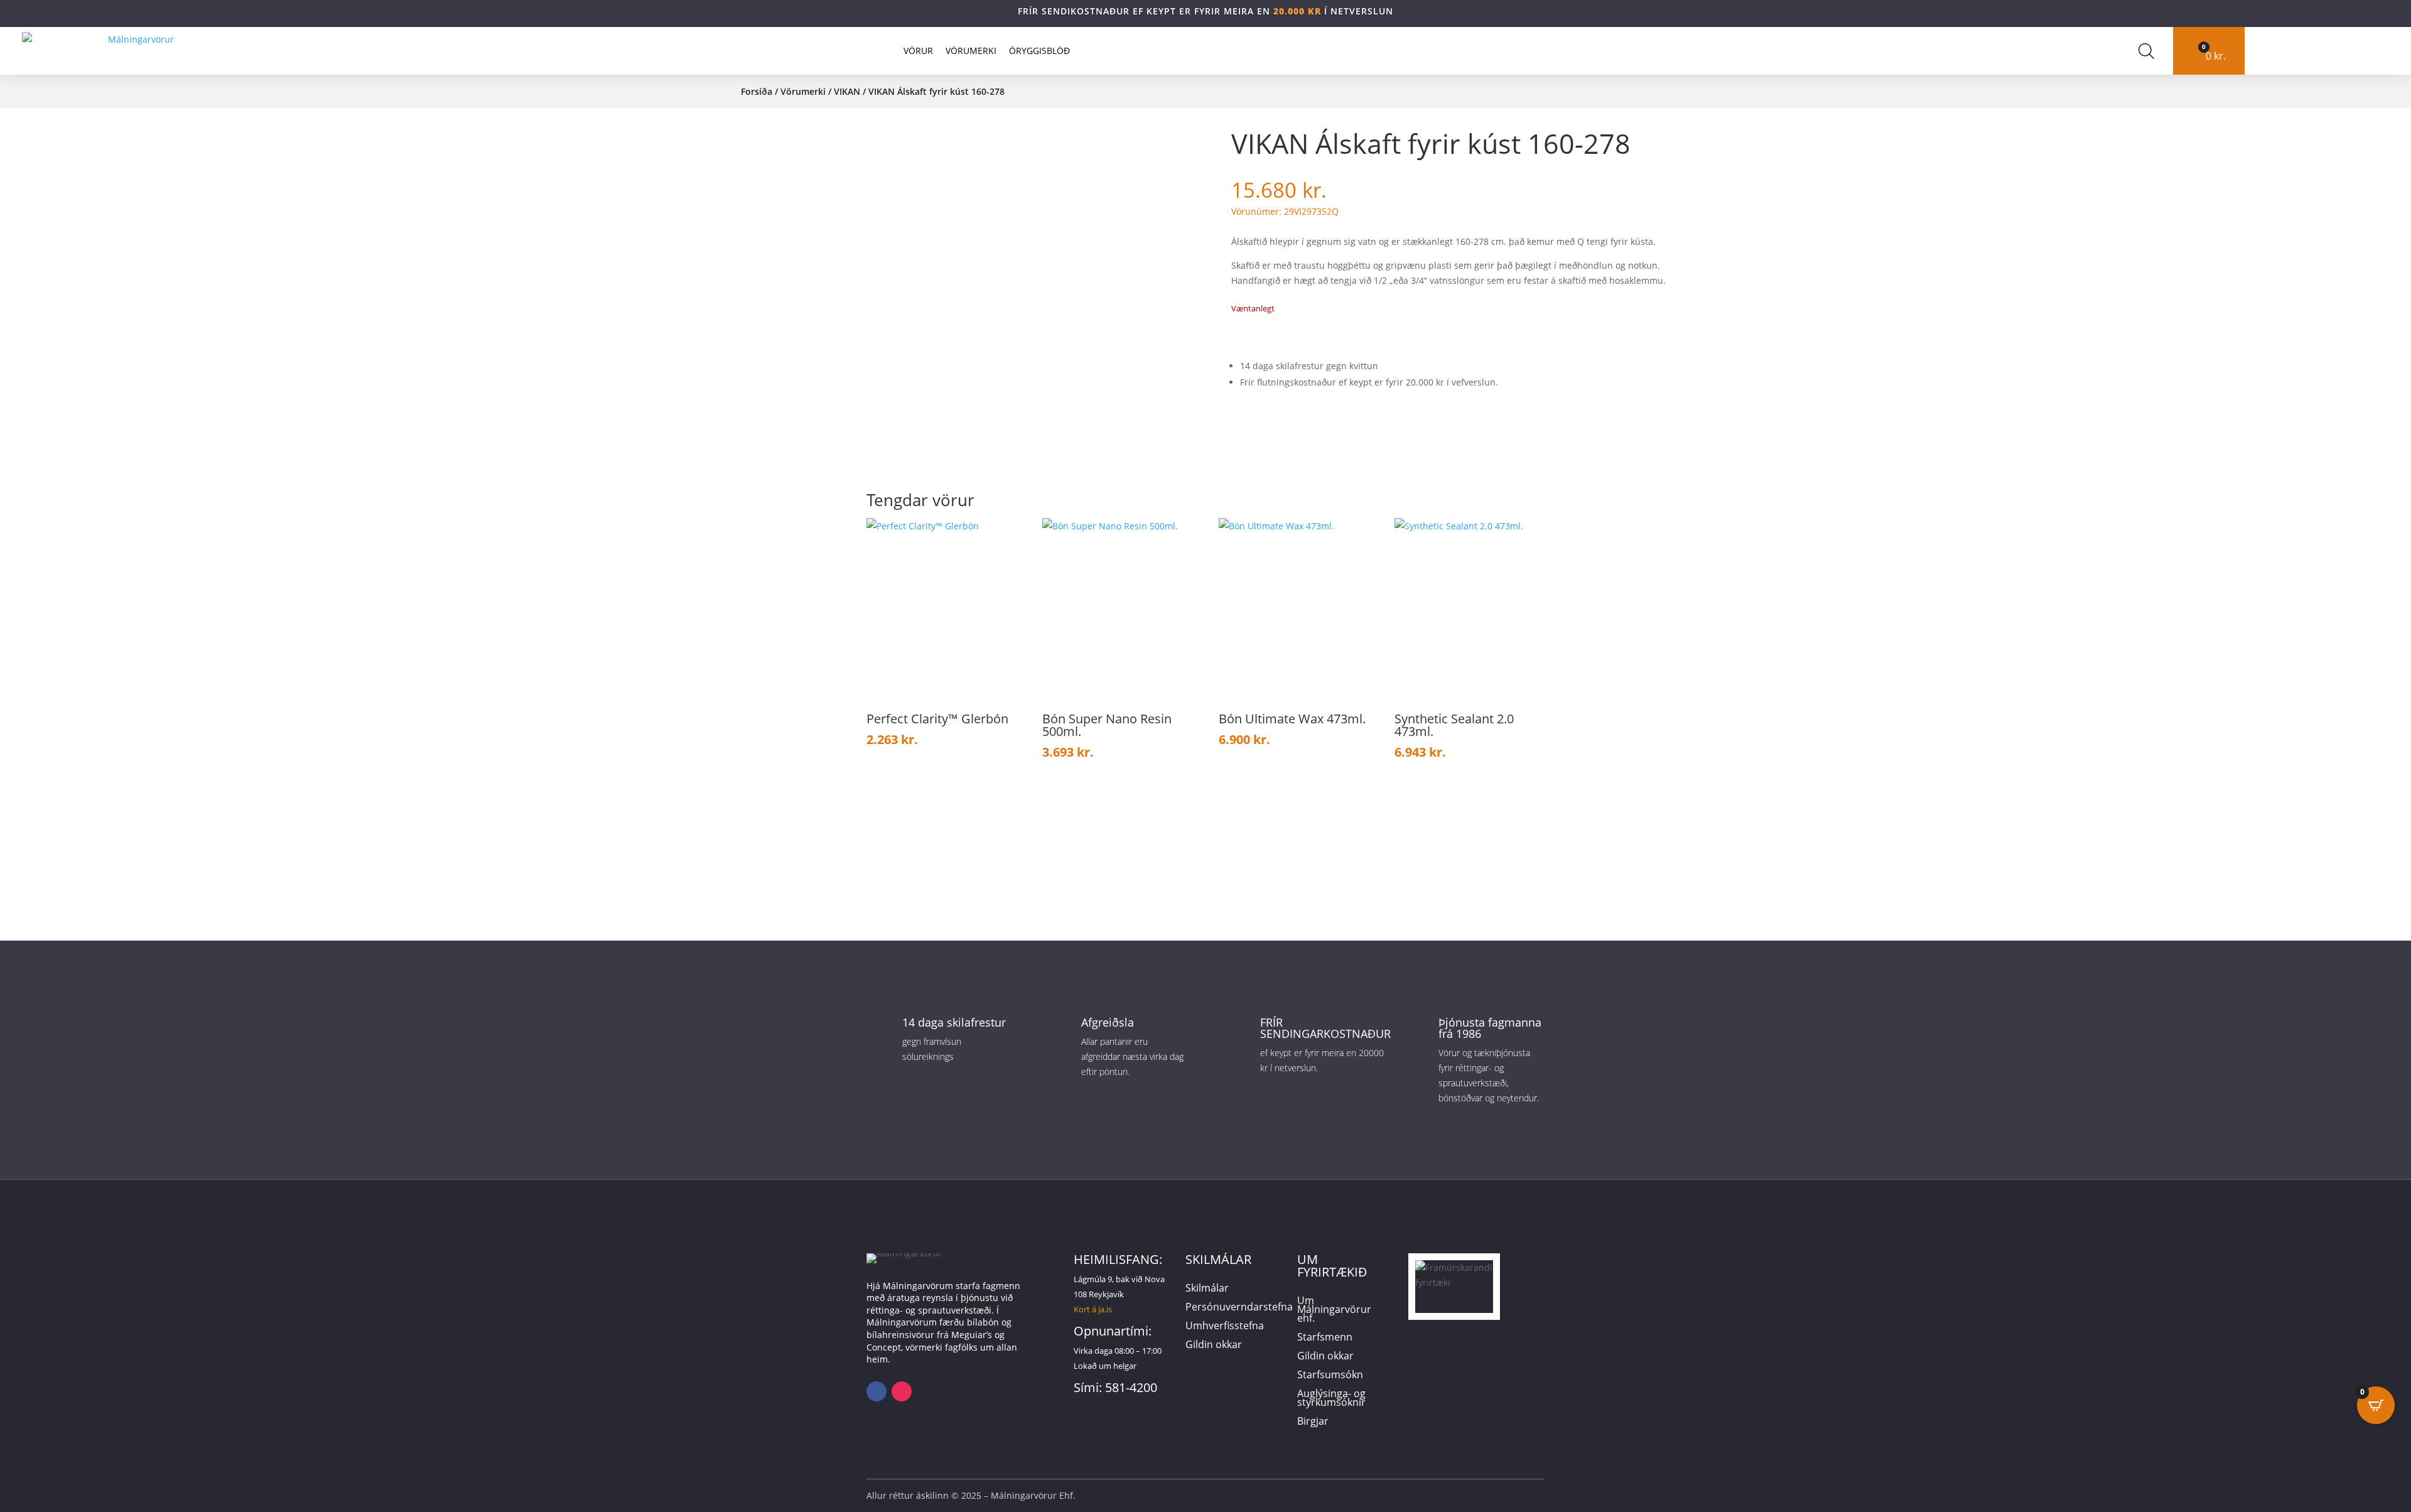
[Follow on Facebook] (876, 1391)
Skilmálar (1207, 1289)
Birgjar (1313, 1422)
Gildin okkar (1214, 1346)
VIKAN (847, 91)
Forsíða (757, 91)
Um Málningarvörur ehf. (1334, 1310)
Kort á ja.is (1093, 1309)
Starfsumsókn (1330, 1376)
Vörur (918, 51)
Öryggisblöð (1039, 51)
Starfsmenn (1325, 1338)
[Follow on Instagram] (902, 1391)
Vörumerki (971, 51)
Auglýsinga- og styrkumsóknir (1331, 1399)
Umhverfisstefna (1225, 1327)
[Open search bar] (2146, 51)
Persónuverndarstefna (1239, 1308)
